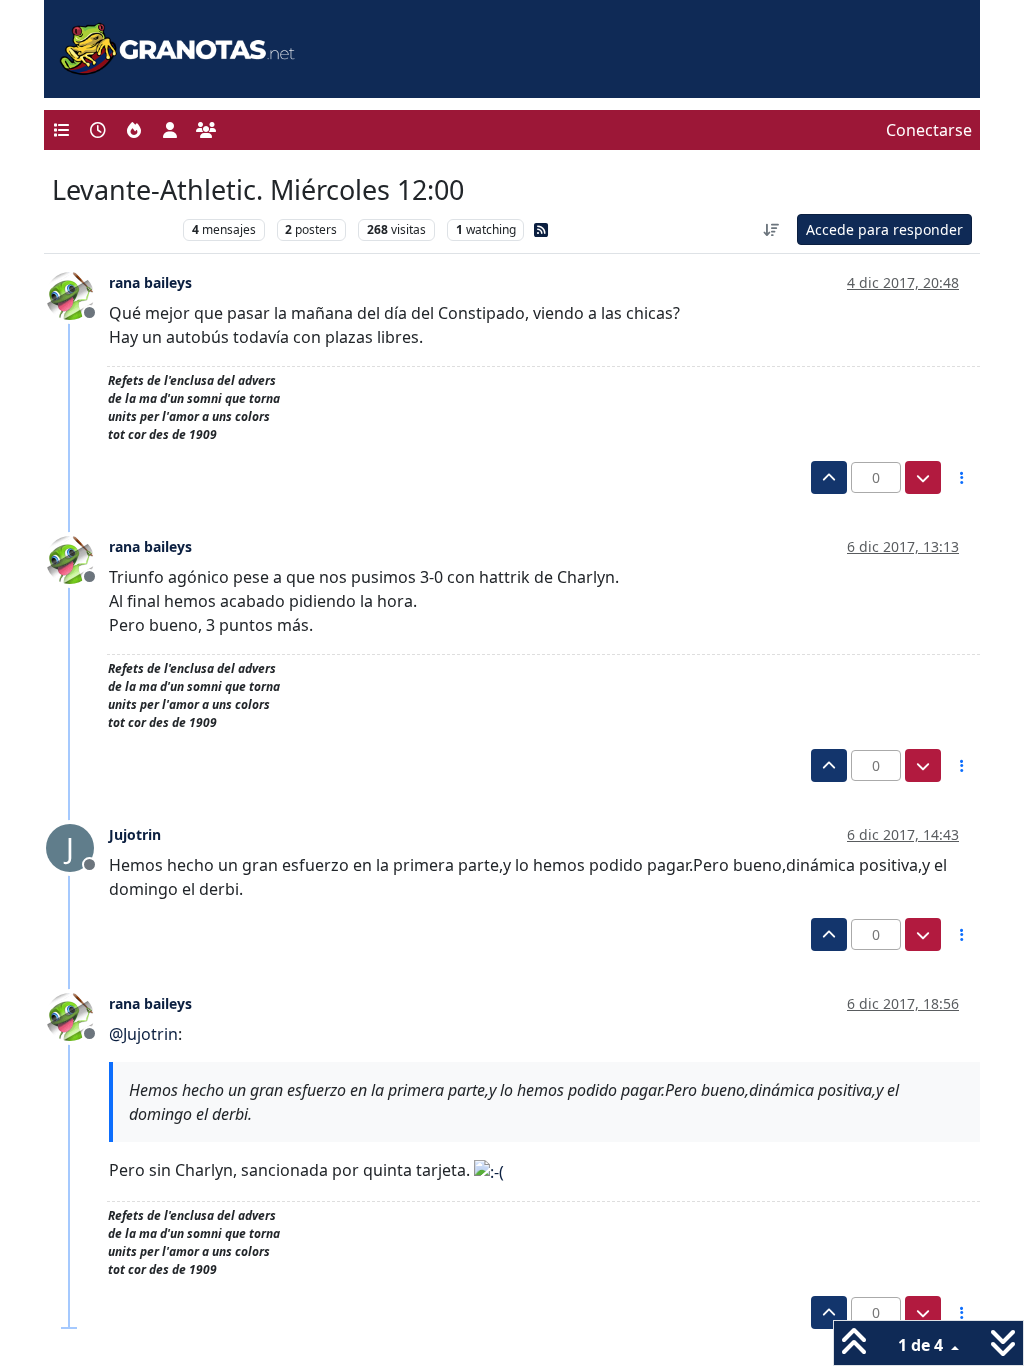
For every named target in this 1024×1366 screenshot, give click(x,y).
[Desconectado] (77, 295)
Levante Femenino (112, 229)
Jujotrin (135, 834)
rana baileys (150, 282)
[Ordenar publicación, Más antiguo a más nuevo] (772, 229)
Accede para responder (884, 229)
